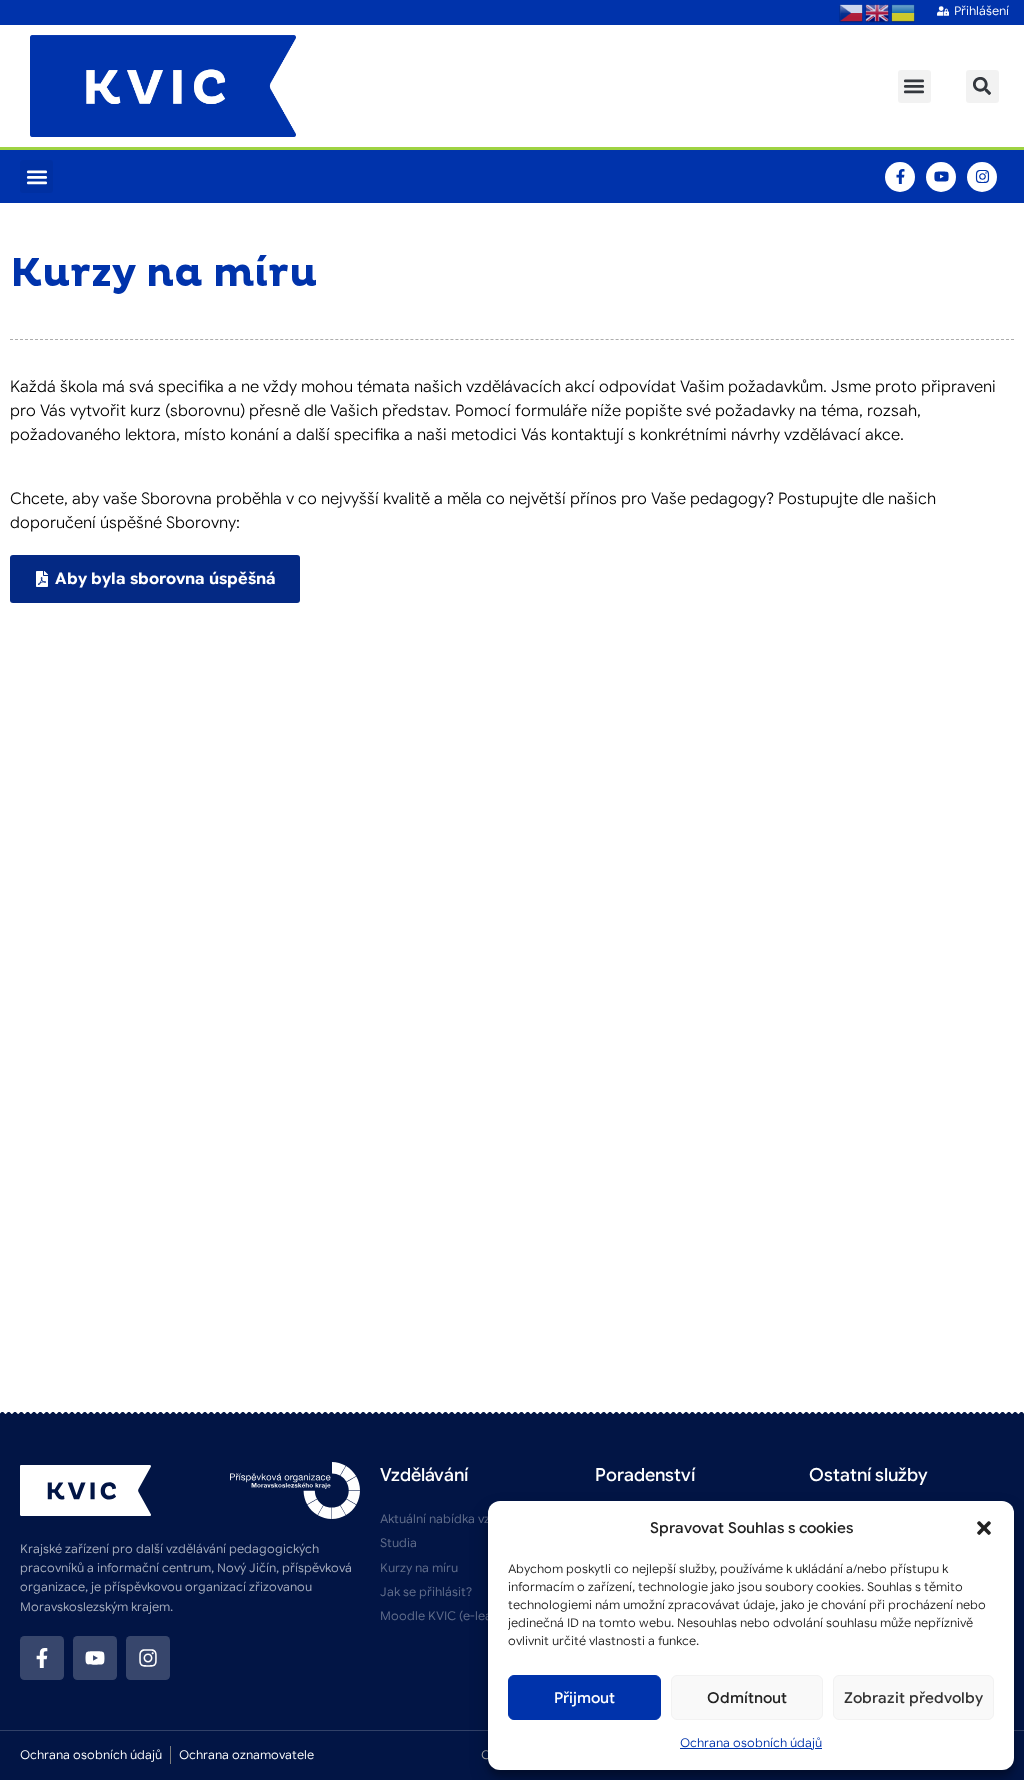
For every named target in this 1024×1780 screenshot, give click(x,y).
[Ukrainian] (904, 12)
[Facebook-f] (900, 177)
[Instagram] (982, 177)
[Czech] (852, 12)
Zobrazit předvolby (913, 1698)
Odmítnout (747, 1698)
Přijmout (584, 1698)
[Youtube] (941, 177)
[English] (878, 12)
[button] (984, 1528)
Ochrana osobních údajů (751, 1742)
